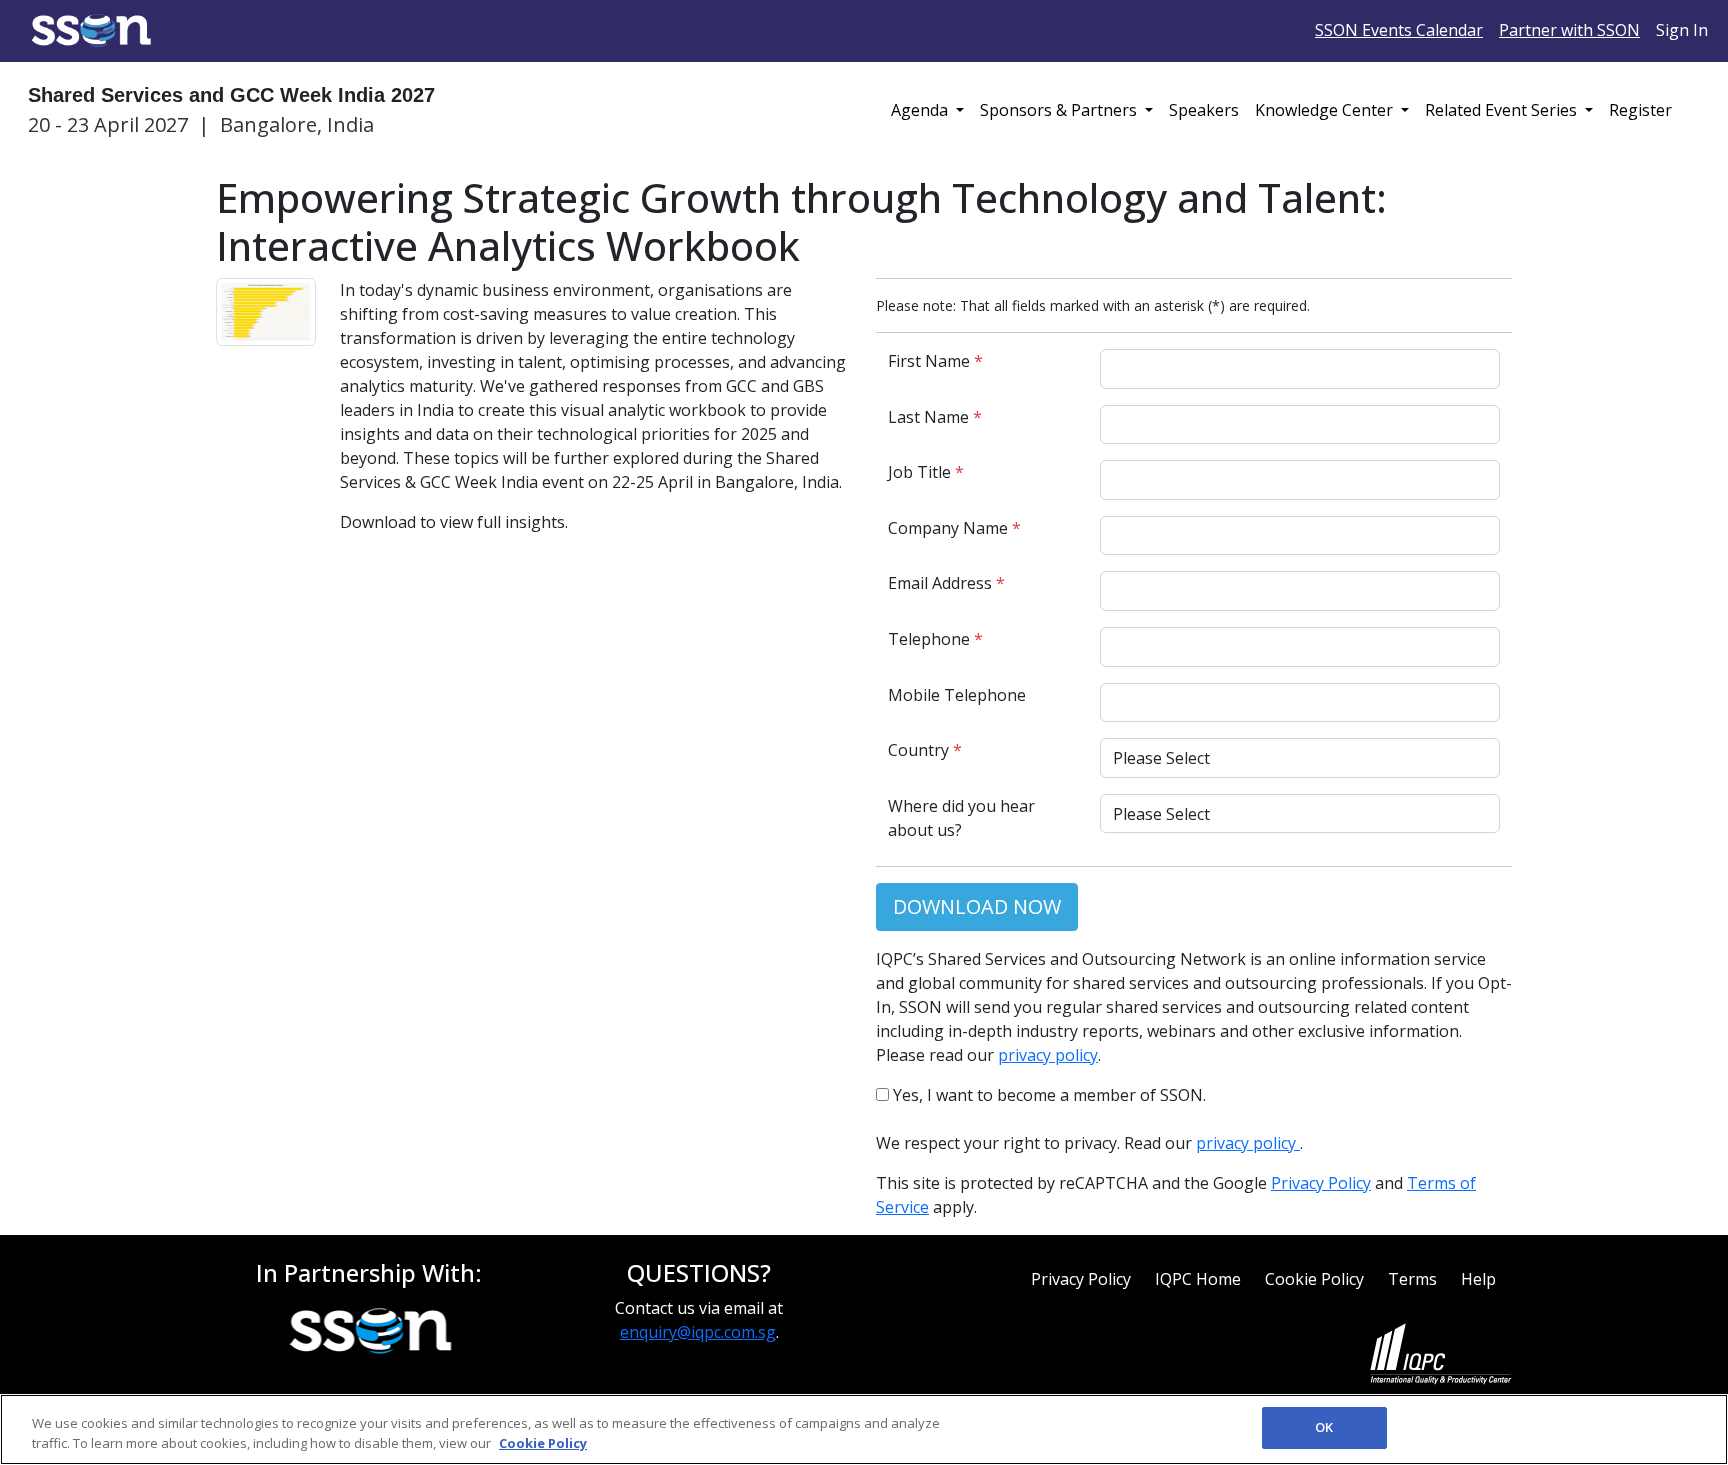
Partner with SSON (1569, 30)
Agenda (921, 110)
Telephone (935, 639)
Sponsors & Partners (1060, 110)
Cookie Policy (1314, 1279)
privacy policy (1048, 1055)
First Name (935, 361)
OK (1324, 1427)
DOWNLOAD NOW (977, 906)
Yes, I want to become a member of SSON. (1047, 1095)
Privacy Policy (1321, 1183)
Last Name (935, 417)
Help (1478, 1279)
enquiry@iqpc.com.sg (698, 1332)
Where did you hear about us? (961, 818)
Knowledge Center (1326, 110)
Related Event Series (1503, 110)
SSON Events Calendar (1399, 30)
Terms (1412, 1279)
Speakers (1204, 110)
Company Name (954, 528)
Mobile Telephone (957, 695)
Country (925, 750)
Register (1640, 110)
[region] (864, 1429)
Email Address (946, 583)
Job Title (926, 472)
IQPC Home (1198, 1279)
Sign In (1682, 30)
